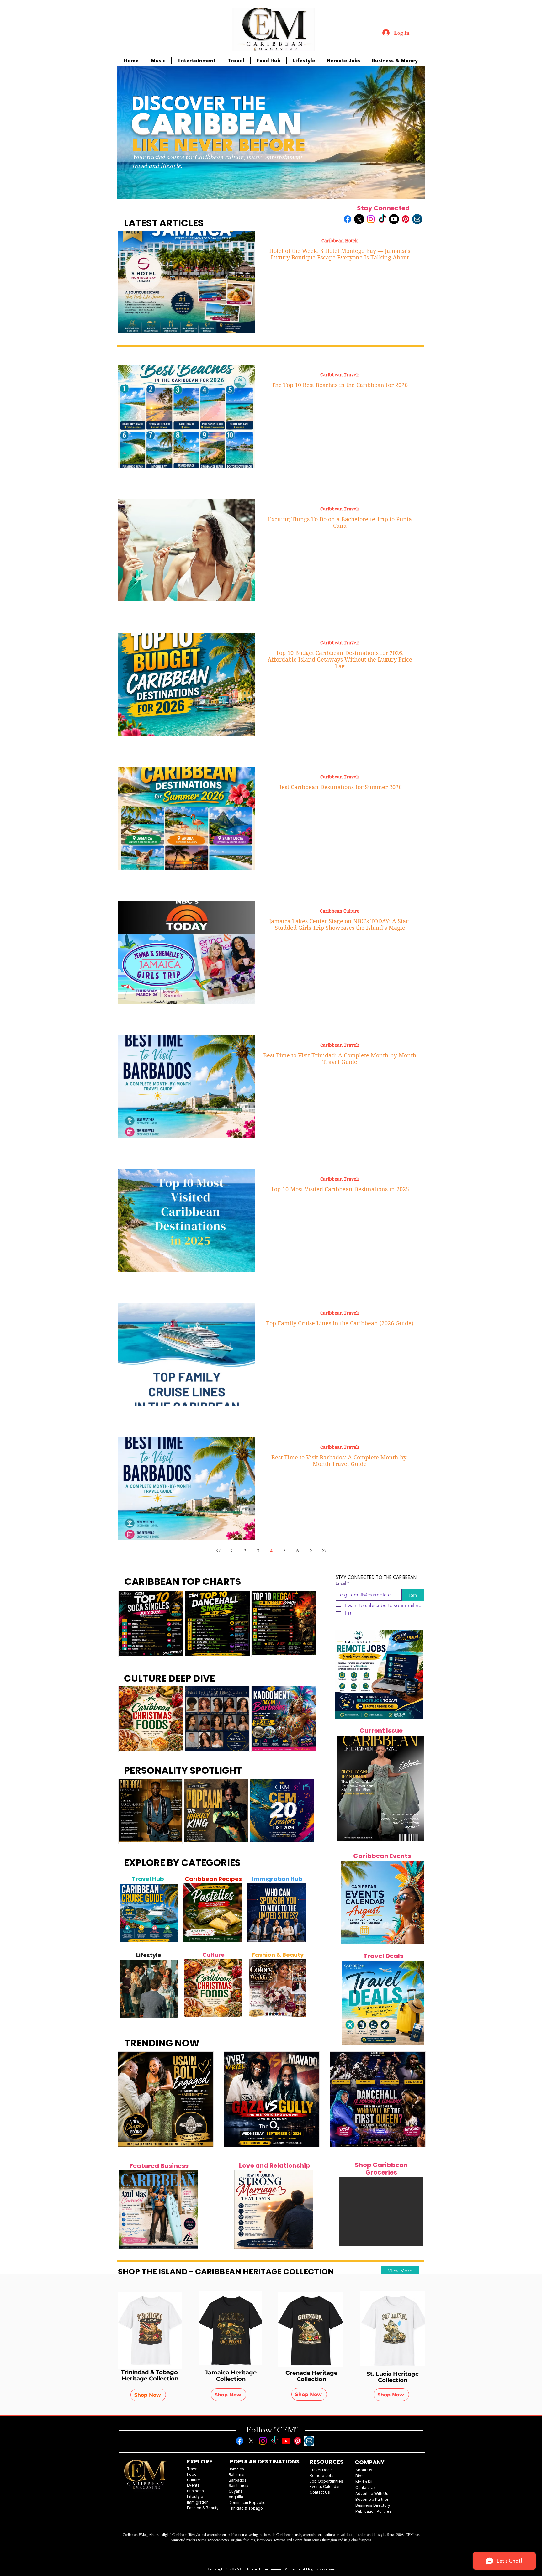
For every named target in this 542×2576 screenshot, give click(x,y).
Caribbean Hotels (340, 241)
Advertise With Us (372, 2493)
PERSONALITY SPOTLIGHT (183, 1770)
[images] (417, 219)
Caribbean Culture (340, 911)
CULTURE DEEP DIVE (169, 1678)
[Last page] (324, 1551)
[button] (381, 2211)
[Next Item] (170, 1913)
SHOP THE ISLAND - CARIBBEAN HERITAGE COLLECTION (226, 2272)
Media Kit (364, 2482)
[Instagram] (371, 219)
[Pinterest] (406, 219)
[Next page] (311, 1551)
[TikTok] (382, 219)
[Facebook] (348, 219)
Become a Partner (372, 2499)
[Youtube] (394, 219)
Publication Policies (373, 2511)
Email (342, 1583)
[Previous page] (232, 1551)
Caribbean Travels (340, 375)
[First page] (219, 1551)
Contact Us (366, 2487)
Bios (359, 2476)
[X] (359, 219)
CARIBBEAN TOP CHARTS (183, 1581)
